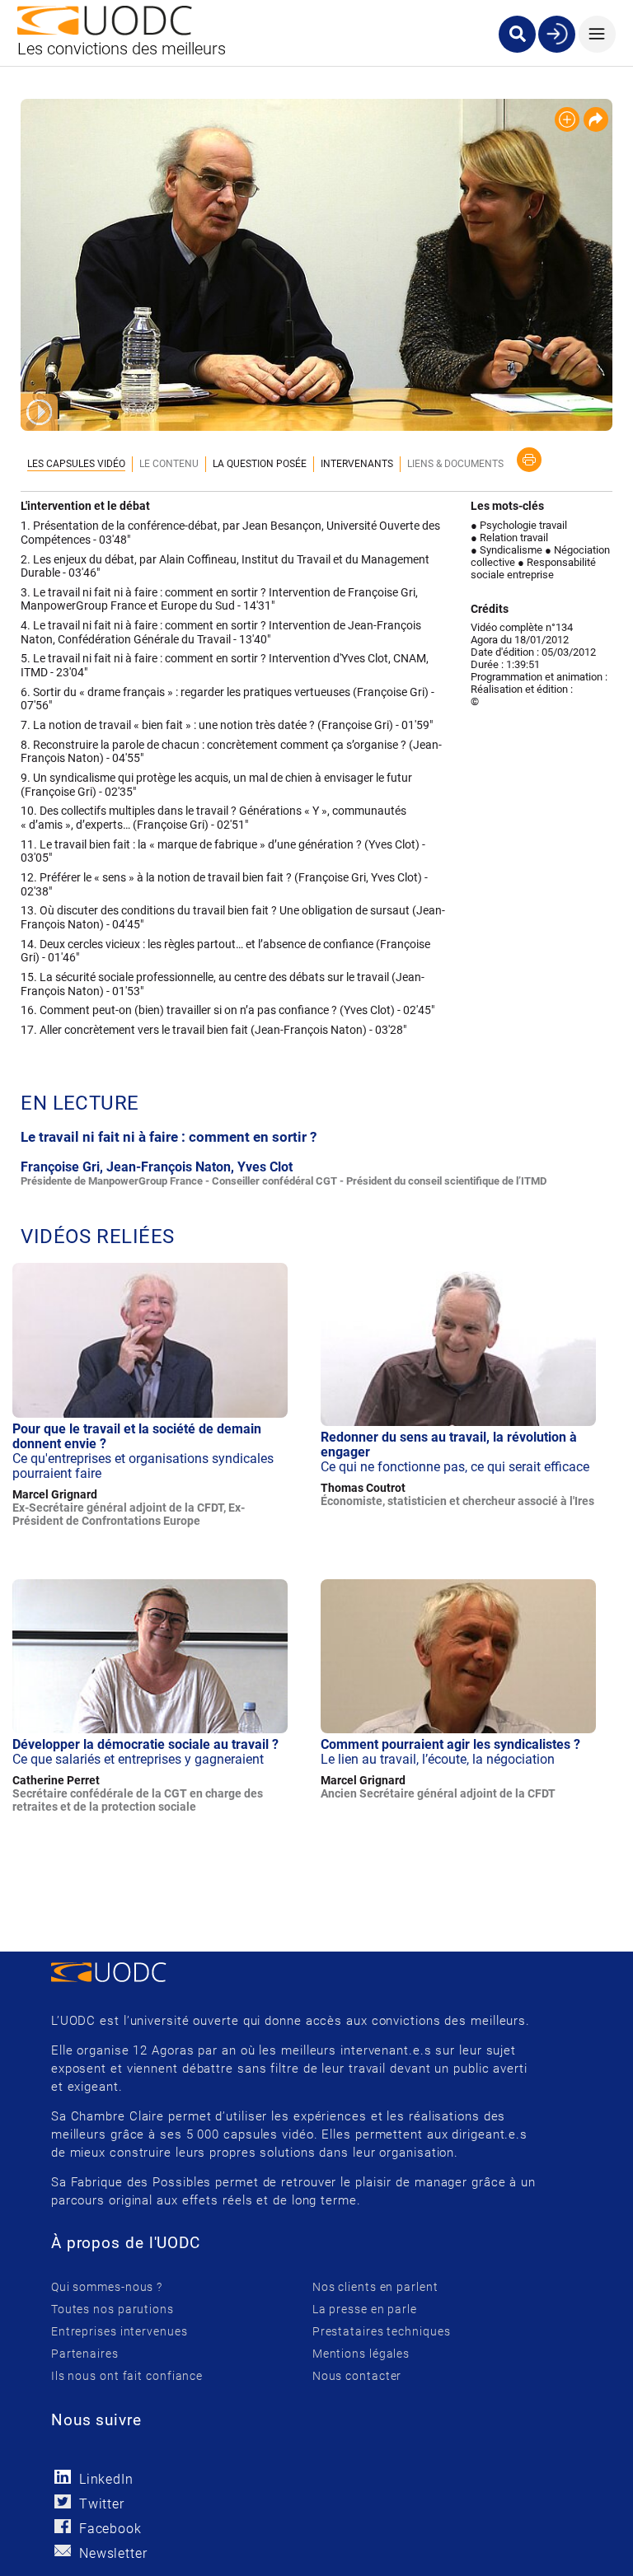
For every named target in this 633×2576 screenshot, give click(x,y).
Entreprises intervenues (120, 2331)
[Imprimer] (529, 460)
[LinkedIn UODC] (63, 2477)
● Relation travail (509, 538)
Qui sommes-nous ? (107, 2287)
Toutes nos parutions (113, 2309)
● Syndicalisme (506, 550)
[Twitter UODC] (63, 2501)
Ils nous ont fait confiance (127, 2376)
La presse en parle (365, 2309)
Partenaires (85, 2354)
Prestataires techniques (382, 2331)
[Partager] (596, 119)
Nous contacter (357, 2376)
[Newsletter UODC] (63, 2551)
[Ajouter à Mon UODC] (567, 119)
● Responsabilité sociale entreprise (533, 568)
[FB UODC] (63, 2526)
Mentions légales (361, 2354)
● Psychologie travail (519, 525)
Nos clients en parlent (375, 2287)
